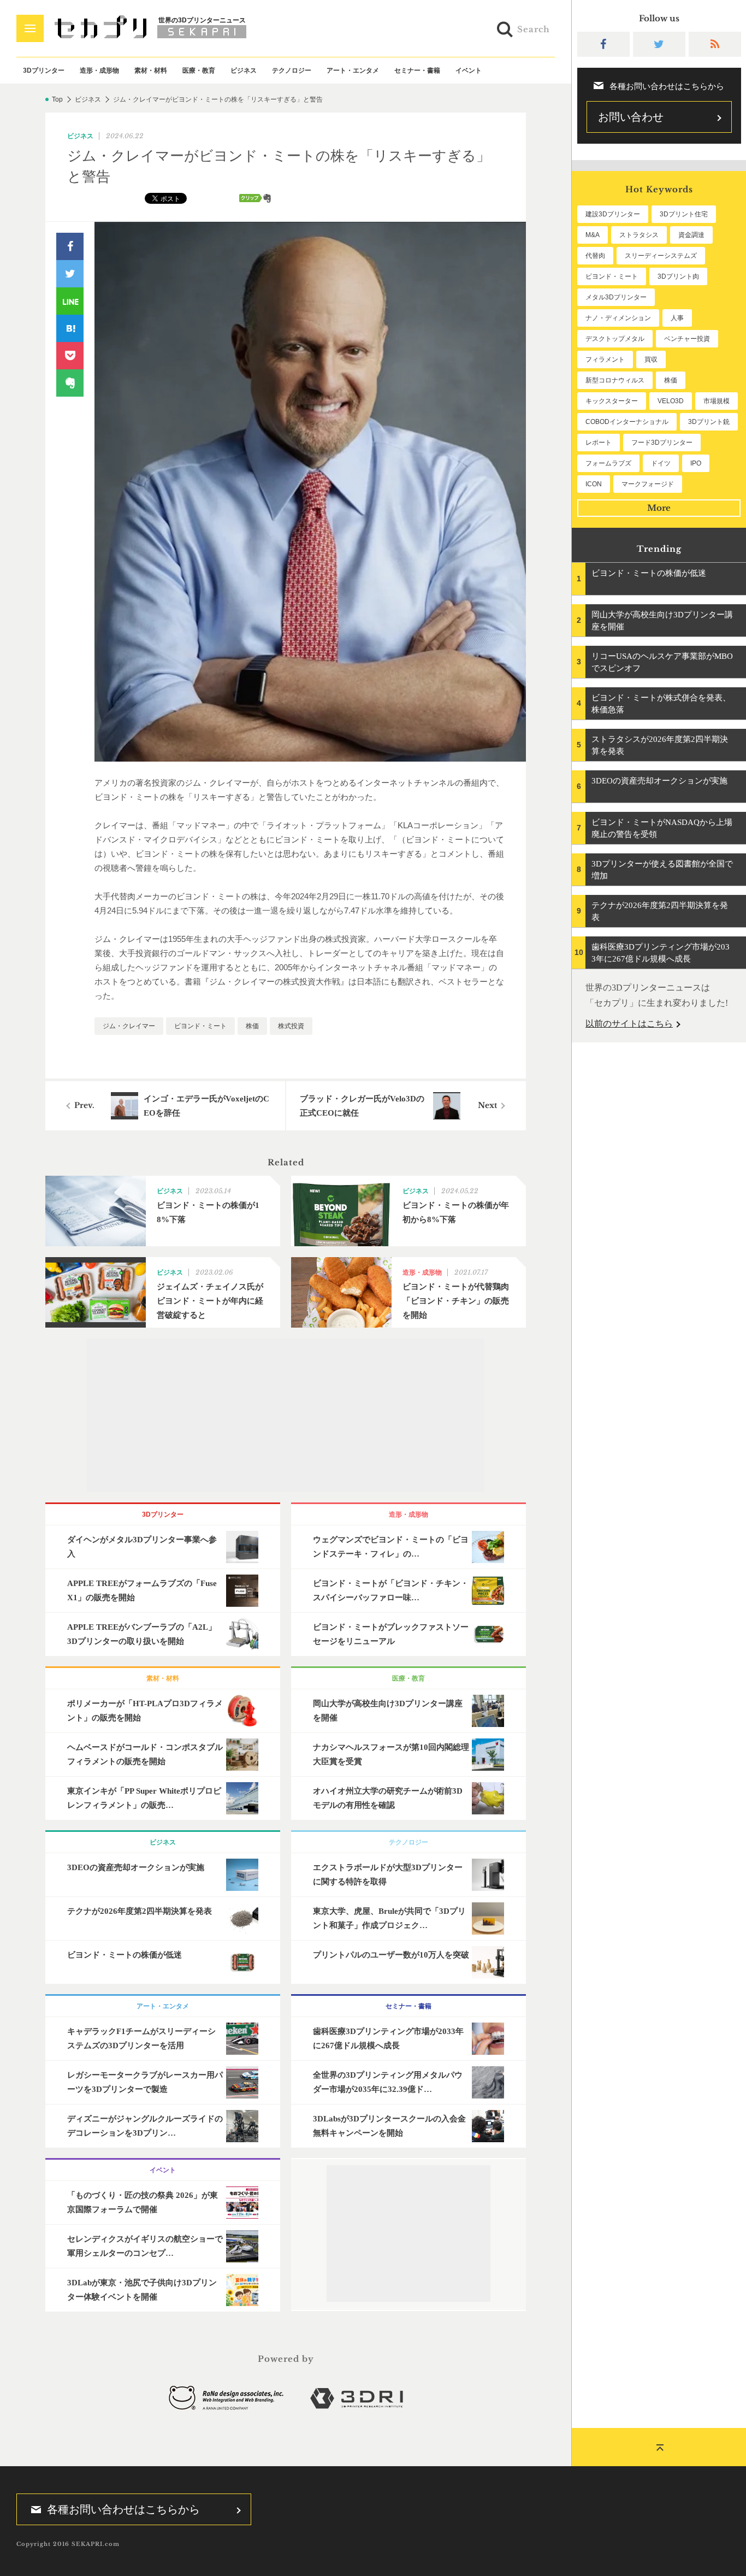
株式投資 (291, 1026)
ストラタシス (639, 235)
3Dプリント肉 (678, 276)
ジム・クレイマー (129, 1026)
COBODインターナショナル (627, 422)
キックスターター (612, 401)
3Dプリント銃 (709, 422)
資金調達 (691, 235)
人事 (677, 318)
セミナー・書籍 (417, 70)
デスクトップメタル (615, 339)
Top (57, 99)
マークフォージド (648, 484)
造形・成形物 (99, 70)
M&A (593, 235)
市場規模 (717, 401)
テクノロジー (292, 70)
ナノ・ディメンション (618, 318)
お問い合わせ (631, 117)
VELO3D (671, 401)
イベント (469, 70)
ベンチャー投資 (687, 339)
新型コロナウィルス (615, 380)
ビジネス (244, 70)
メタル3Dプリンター (616, 297)
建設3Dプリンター (613, 214)
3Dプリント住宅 (684, 214)
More (659, 508)
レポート (599, 443)
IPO (696, 463)
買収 (651, 359)
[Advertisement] (286, 1415)
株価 (252, 1026)
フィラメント (605, 359)
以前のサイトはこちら (629, 1024)
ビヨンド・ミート (200, 1026)
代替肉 (595, 256)
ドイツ (661, 463)
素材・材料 (151, 70)
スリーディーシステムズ (661, 256)
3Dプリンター (44, 70)
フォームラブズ (608, 463)
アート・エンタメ (353, 70)
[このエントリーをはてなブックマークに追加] (70, 328)
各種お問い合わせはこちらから (123, 2509)
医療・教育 (199, 70)
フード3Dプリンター (662, 443)
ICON (594, 484)
